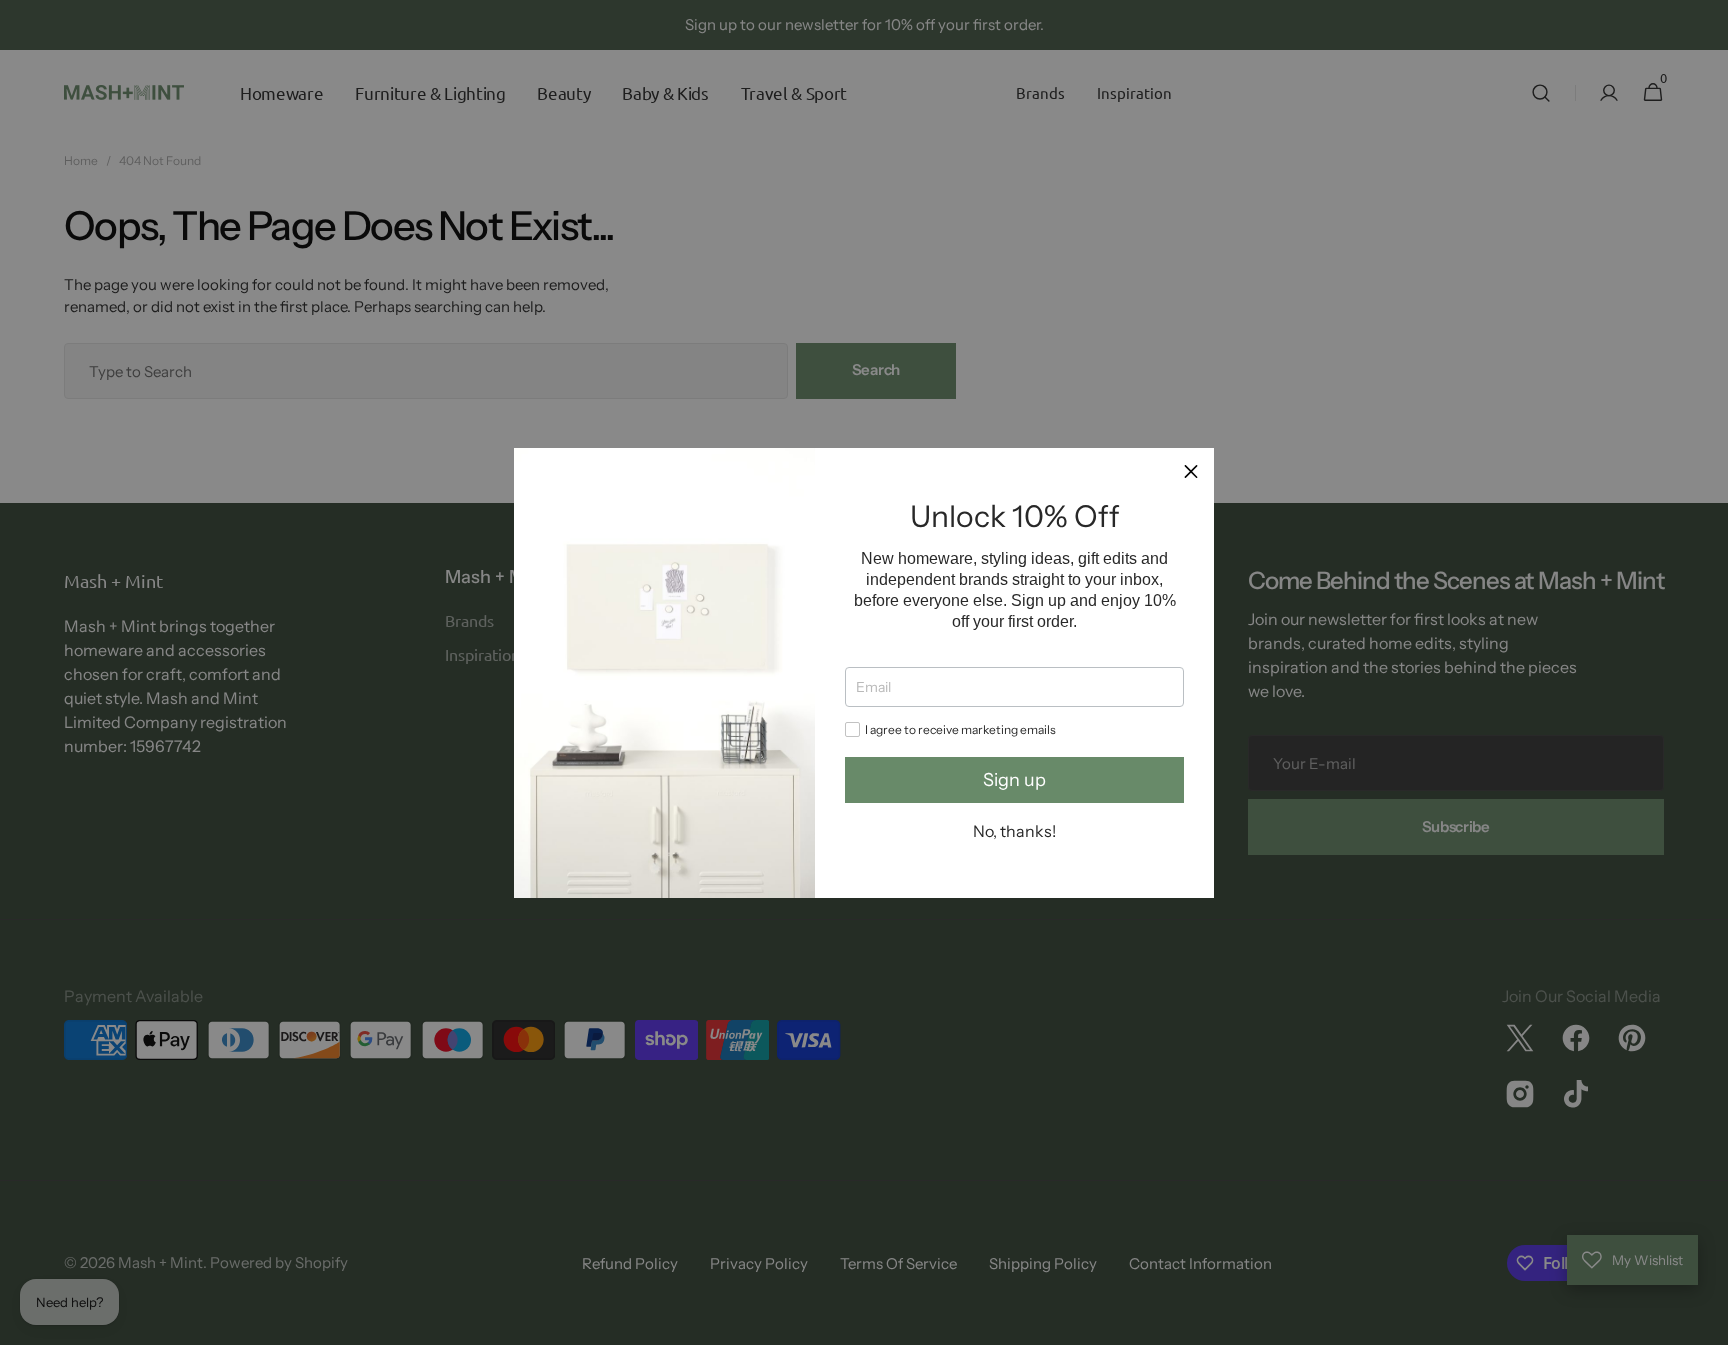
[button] (1191, 471)
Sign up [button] (1014, 780)
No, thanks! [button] (1014, 831)
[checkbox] (852, 729)
